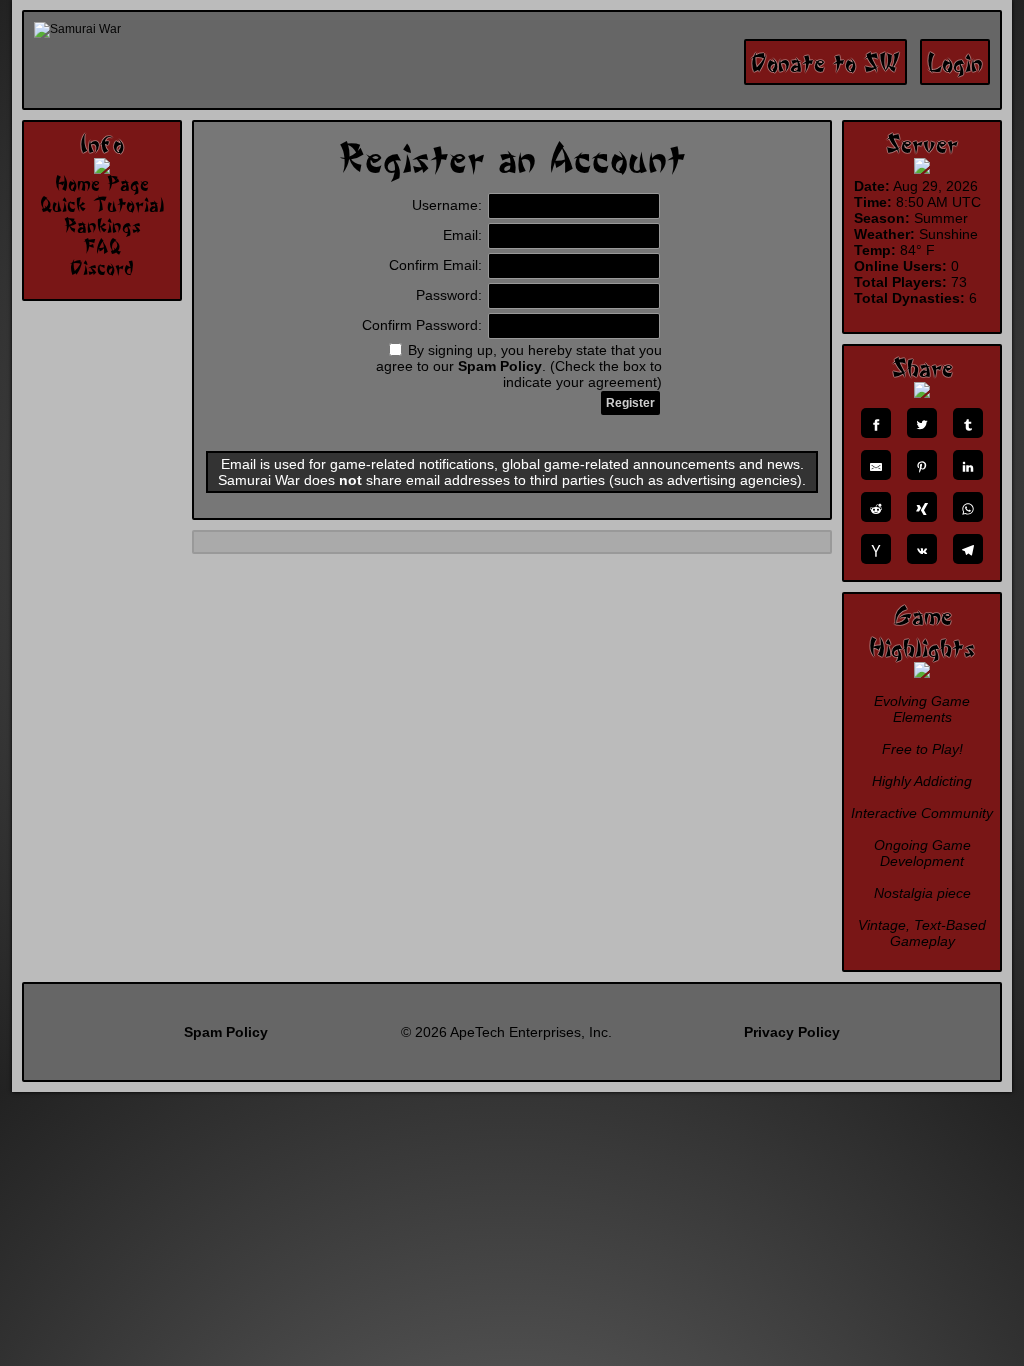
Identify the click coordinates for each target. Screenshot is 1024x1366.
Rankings (102, 225)
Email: (464, 235)
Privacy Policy (792, 1032)
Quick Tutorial (102, 204)
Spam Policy (500, 366)
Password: (451, 295)
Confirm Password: (424, 325)
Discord (102, 267)
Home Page (102, 183)
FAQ (102, 246)
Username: (449, 205)
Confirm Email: (437, 265)
